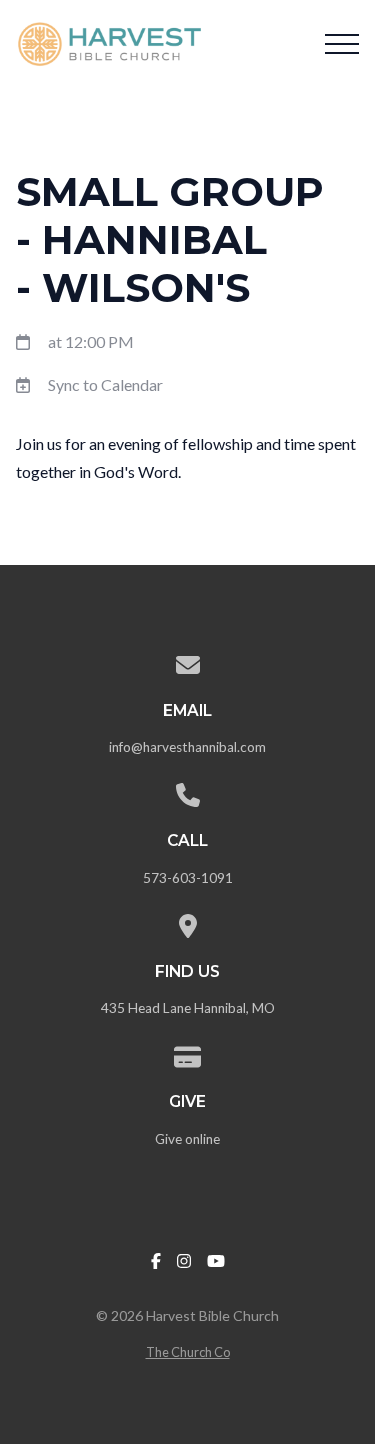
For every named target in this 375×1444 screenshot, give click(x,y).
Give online (187, 1139)
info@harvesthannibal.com (187, 747)
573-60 (165, 878)
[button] (342, 44)
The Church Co (188, 1352)
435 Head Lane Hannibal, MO (188, 1008)
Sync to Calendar (105, 384)
